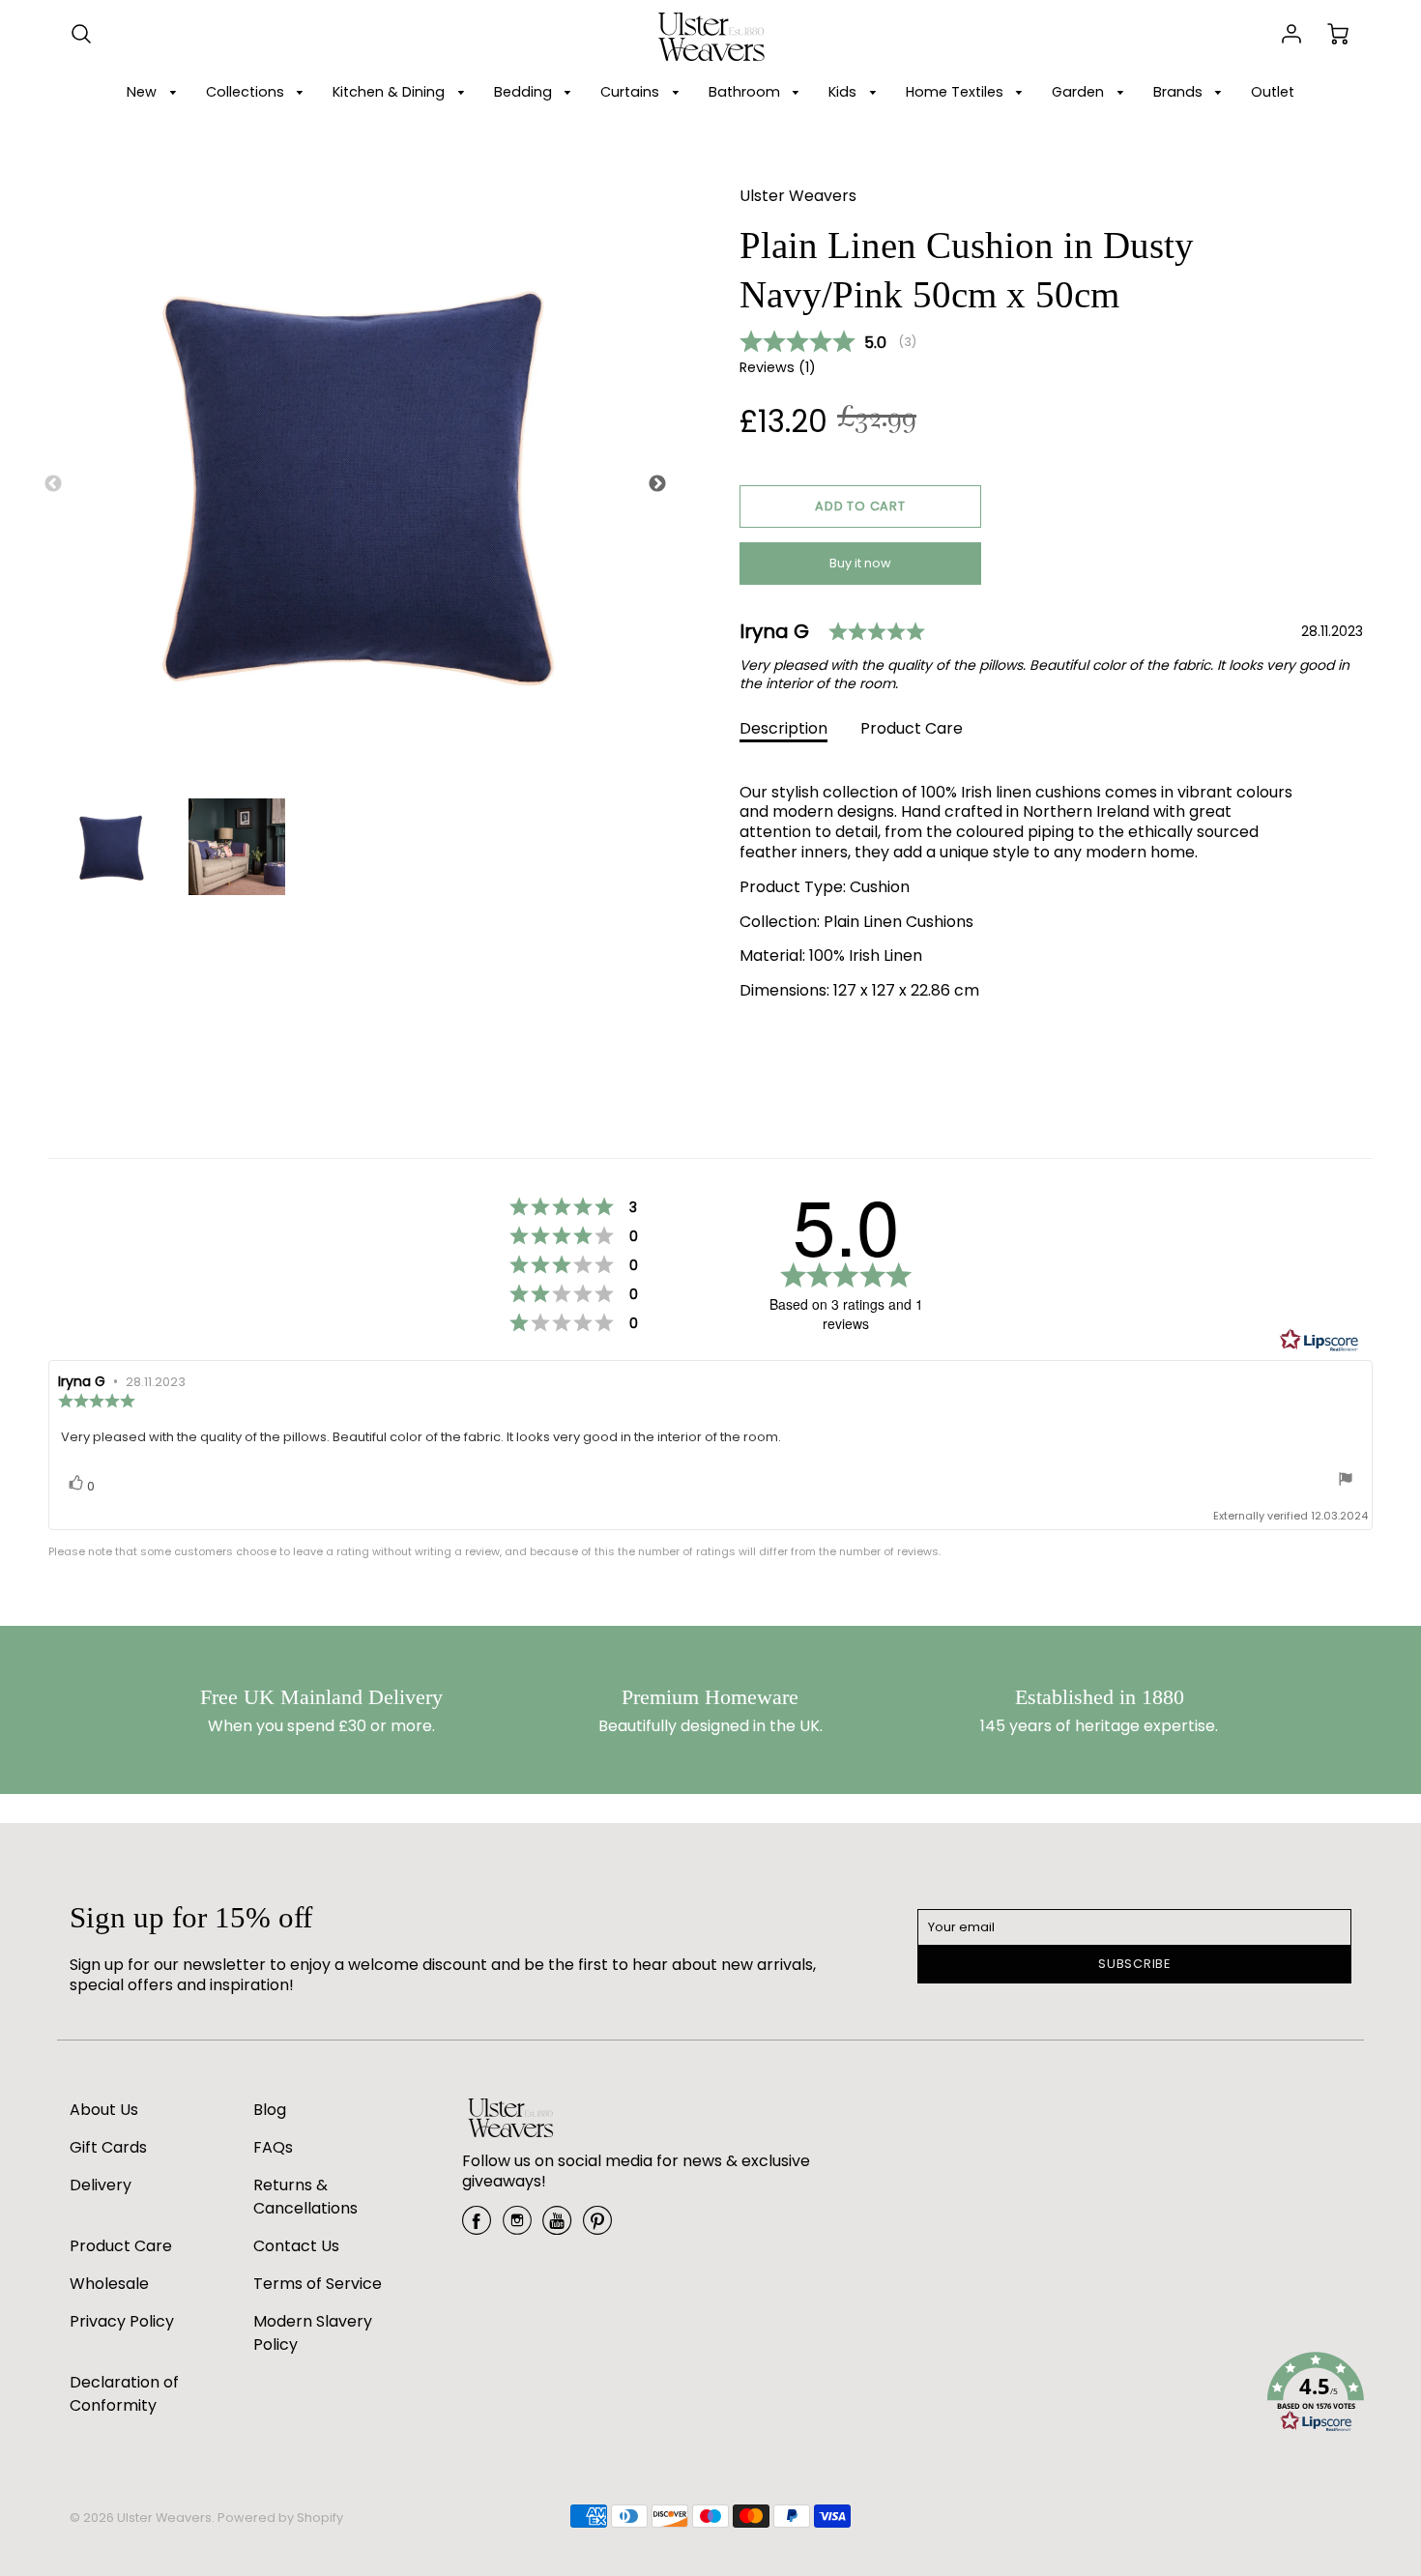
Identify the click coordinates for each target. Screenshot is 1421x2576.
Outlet (1273, 92)
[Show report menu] (1346, 1481)
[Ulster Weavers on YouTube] (557, 2228)
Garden (1080, 92)
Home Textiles (957, 92)
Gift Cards (108, 2147)
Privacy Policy (122, 2321)
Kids (844, 92)
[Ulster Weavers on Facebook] (477, 2228)
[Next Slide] (657, 484)
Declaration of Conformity (124, 2394)
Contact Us (296, 2246)
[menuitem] (155, 92)
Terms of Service (318, 2284)
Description (783, 728)
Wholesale (109, 2284)
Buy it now (860, 563)
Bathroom (746, 92)
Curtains (632, 92)
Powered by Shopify (280, 2518)
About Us (104, 2110)
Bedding (525, 92)
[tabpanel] (111, 847)
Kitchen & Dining (391, 92)
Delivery (101, 2185)
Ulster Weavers (798, 196)
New (144, 92)
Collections (247, 92)
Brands (1180, 92)
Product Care (912, 728)
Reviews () (778, 368)
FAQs (273, 2147)
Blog (270, 2110)
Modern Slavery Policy (313, 2333)
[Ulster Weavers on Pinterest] (597, 2228)
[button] (860, 507)
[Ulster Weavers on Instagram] (517, 2228)
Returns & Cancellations (305, 2197)
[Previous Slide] (53, 484)
